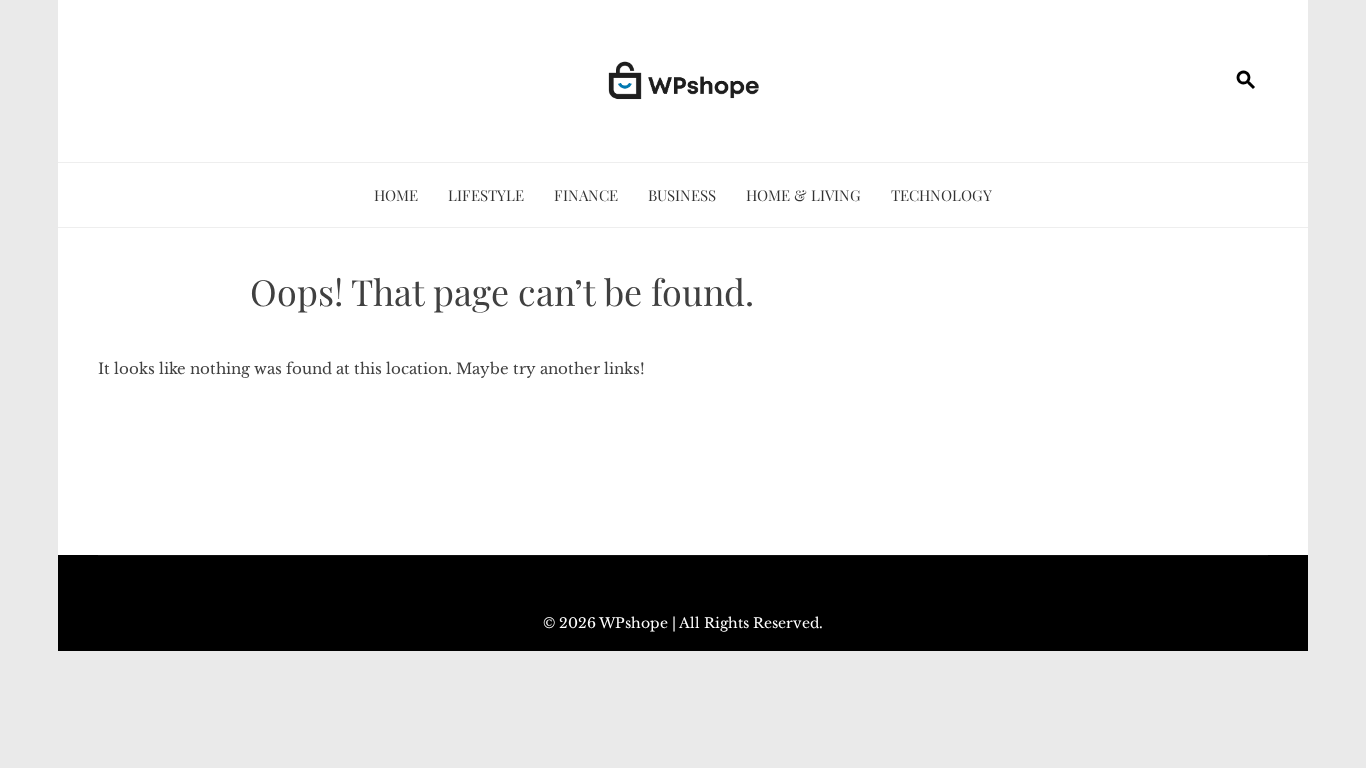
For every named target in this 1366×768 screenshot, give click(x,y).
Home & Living (803, 195)
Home (396, 195)
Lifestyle (486, 195)
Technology (941, 195)
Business (682, 195)
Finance (586, 195)
